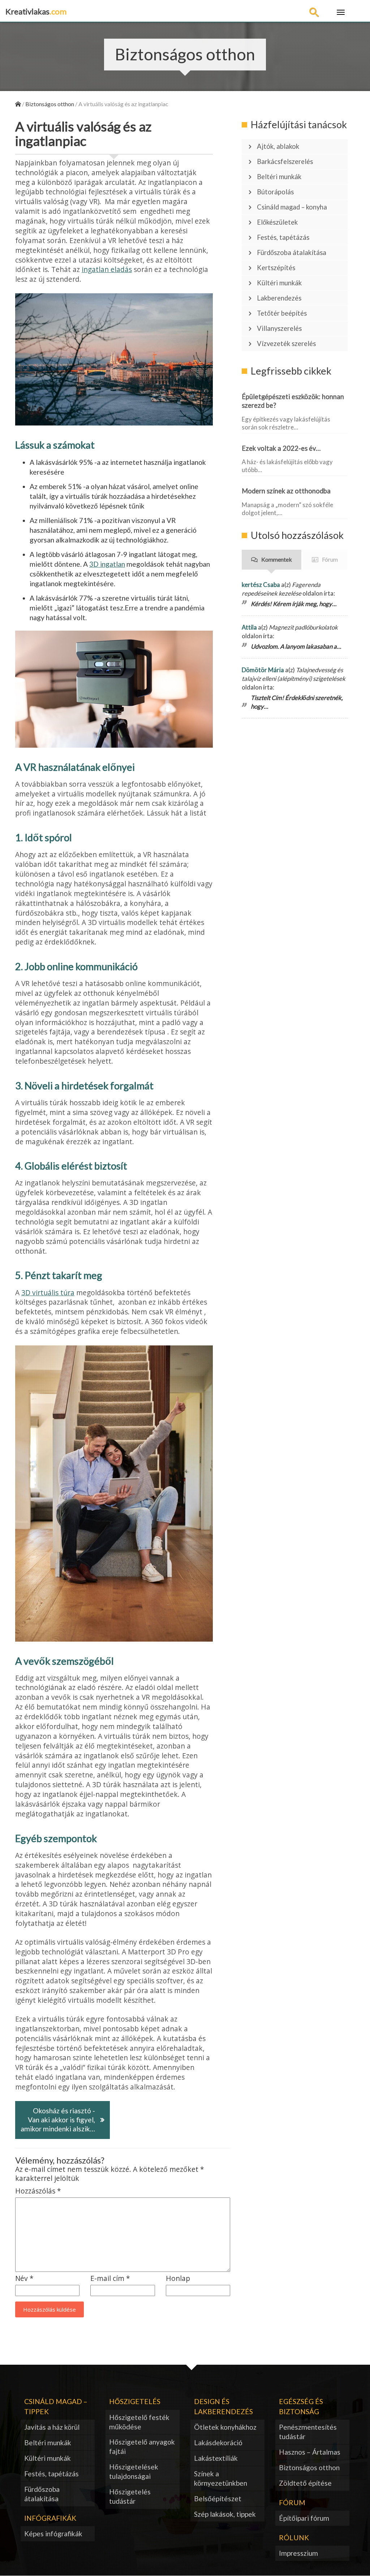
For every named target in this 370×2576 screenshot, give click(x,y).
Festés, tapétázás (283, 237)
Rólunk (294, 2538)
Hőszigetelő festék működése (139, 2422)
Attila (249, 627)
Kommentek (277, 559)
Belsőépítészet (218, 2499)
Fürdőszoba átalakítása (292, 252)
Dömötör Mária (263, 670)
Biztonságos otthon (309, 2467)
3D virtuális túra (48, 1293)
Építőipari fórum (304, 2518)
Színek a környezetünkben (221, 2478)
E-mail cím (110, 2279)
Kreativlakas (36, 11)
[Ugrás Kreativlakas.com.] (18, 104)
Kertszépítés (276, 268)
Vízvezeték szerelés (286, 343)
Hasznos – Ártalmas (310, 2452)
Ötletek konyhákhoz (225, 2427)
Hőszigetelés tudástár (130, 2496)
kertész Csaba (261, 585)
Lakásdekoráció (218, 2443)
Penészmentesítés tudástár (308, 2432)
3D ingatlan (107, 564)
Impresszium (298, 2553)
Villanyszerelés (279, 328)
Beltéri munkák (279, 177)
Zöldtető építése (305, 2483)
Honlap (178, 2279)
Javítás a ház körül (52, 2427)
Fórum (330, 559)
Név (24, 2279)
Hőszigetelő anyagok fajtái (142, 2447)
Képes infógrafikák (53, 2534)
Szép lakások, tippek (225, 2514)
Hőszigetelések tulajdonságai (134, 2471)
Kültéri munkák (279, 283)
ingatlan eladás (107, 269)
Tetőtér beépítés (282, 313)
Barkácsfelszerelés (285, 161)
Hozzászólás (38, 2191)
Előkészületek (277, 222)
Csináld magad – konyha (292, 207)
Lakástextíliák (216, 2458)
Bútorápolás (275, 192)
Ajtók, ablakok (278, 146)
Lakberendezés (279, 298)
